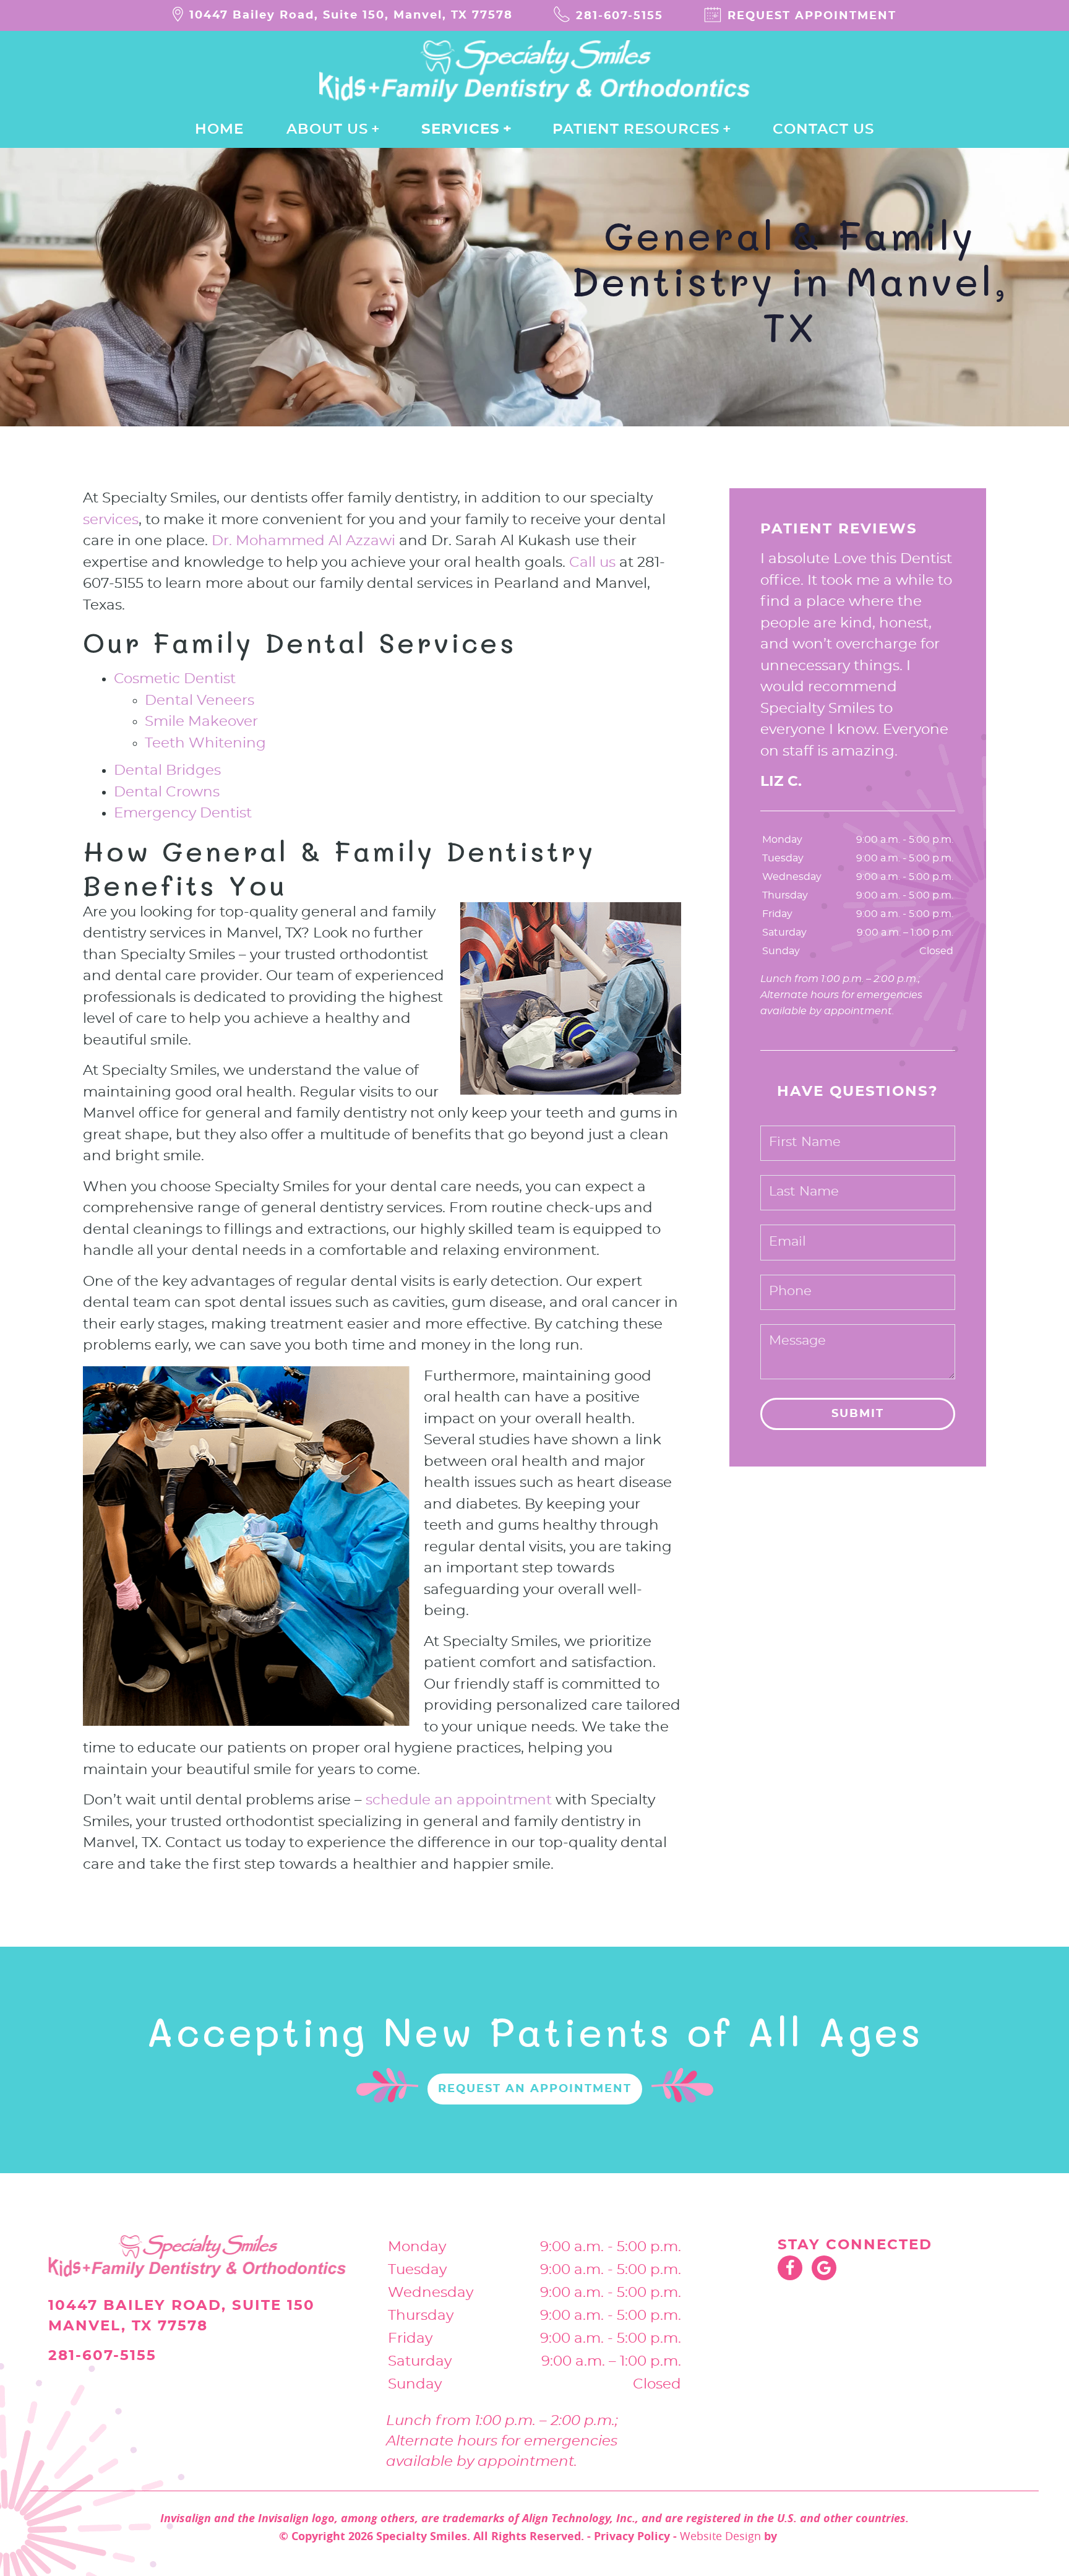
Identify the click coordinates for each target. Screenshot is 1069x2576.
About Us (327, 130)
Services (461, 130)
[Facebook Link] (790, 2268)
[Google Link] (824, 2268)
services (111, 520)
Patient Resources (636, 130)
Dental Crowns (167, 792)
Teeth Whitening (205, 743)
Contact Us (823, 130)
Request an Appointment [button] (535, 2089)
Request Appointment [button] (812, 16)
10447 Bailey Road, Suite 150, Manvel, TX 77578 (351, 15)
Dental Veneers (200, 701)
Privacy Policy (632, 2536)
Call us (592, 563)
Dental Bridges (167, 771)
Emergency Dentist (183, 813)
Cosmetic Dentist (175, 679)
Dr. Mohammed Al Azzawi (303, 541)
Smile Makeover (201, 722)
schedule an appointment (459, 1800)
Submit (858, 1414)
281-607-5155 (620, 16)
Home (219, 130)
